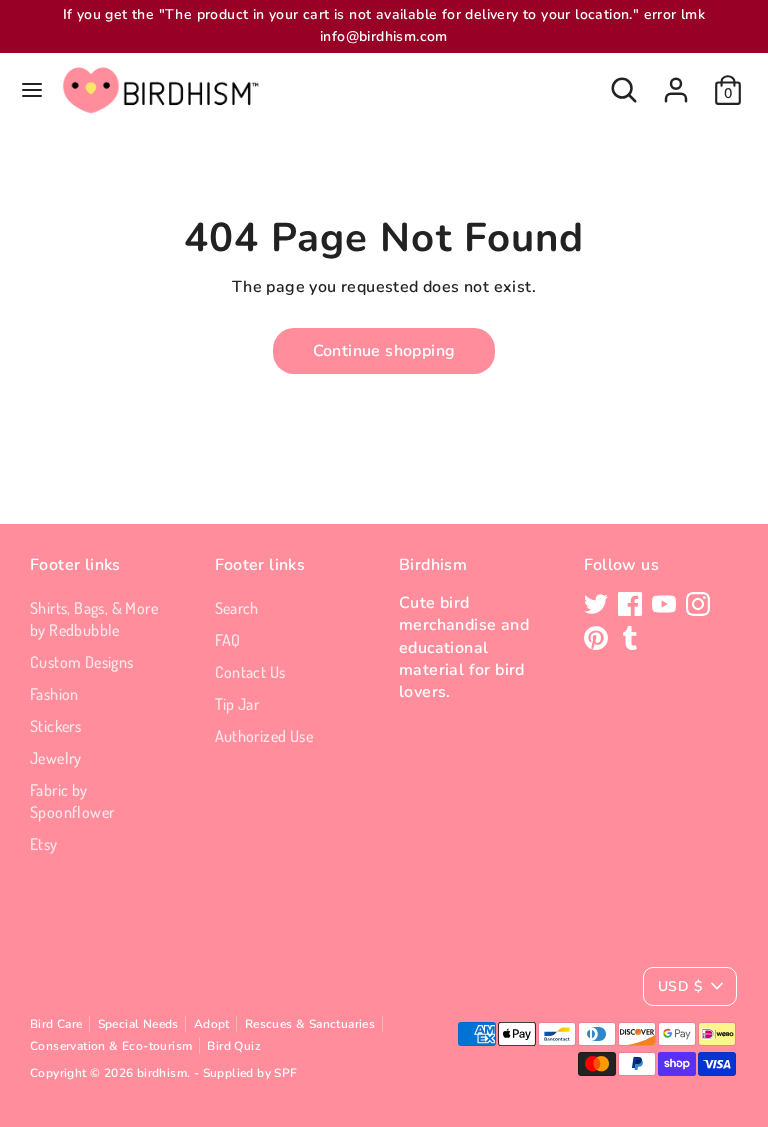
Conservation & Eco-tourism (111, 1046)
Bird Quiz (234, 1046)
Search (237, 608)
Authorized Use (264, 736)
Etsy (44, 844)
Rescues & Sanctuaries (310, 1024)
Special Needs (138, 1024)
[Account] (676, 81)
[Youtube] (664, 604)
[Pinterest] (596, 638)
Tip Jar (237, 704)
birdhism (162, 1073)
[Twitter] (596, 604)
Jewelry (56, 758)
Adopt (212, 1024)
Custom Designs (82, 662)
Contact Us (250, 672)
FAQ (228, 640)
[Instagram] (698, 604)
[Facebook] (630, 604)
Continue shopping (384, 351)
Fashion (54, 694)
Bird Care (56, 1024)
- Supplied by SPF (246, 1073)
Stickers (55, 726)
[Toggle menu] (32, 90)
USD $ (680, 986)
